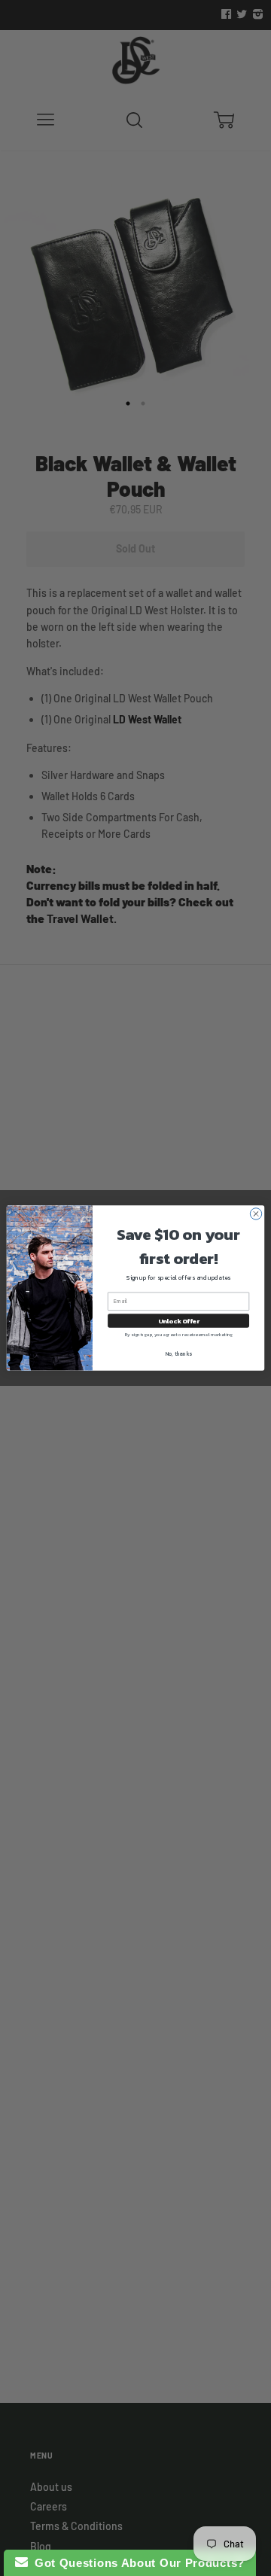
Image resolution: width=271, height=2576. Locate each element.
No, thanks (179, 1354)
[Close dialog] (256, 1214)
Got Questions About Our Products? (137, 2563)
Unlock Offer (179, 1321)
